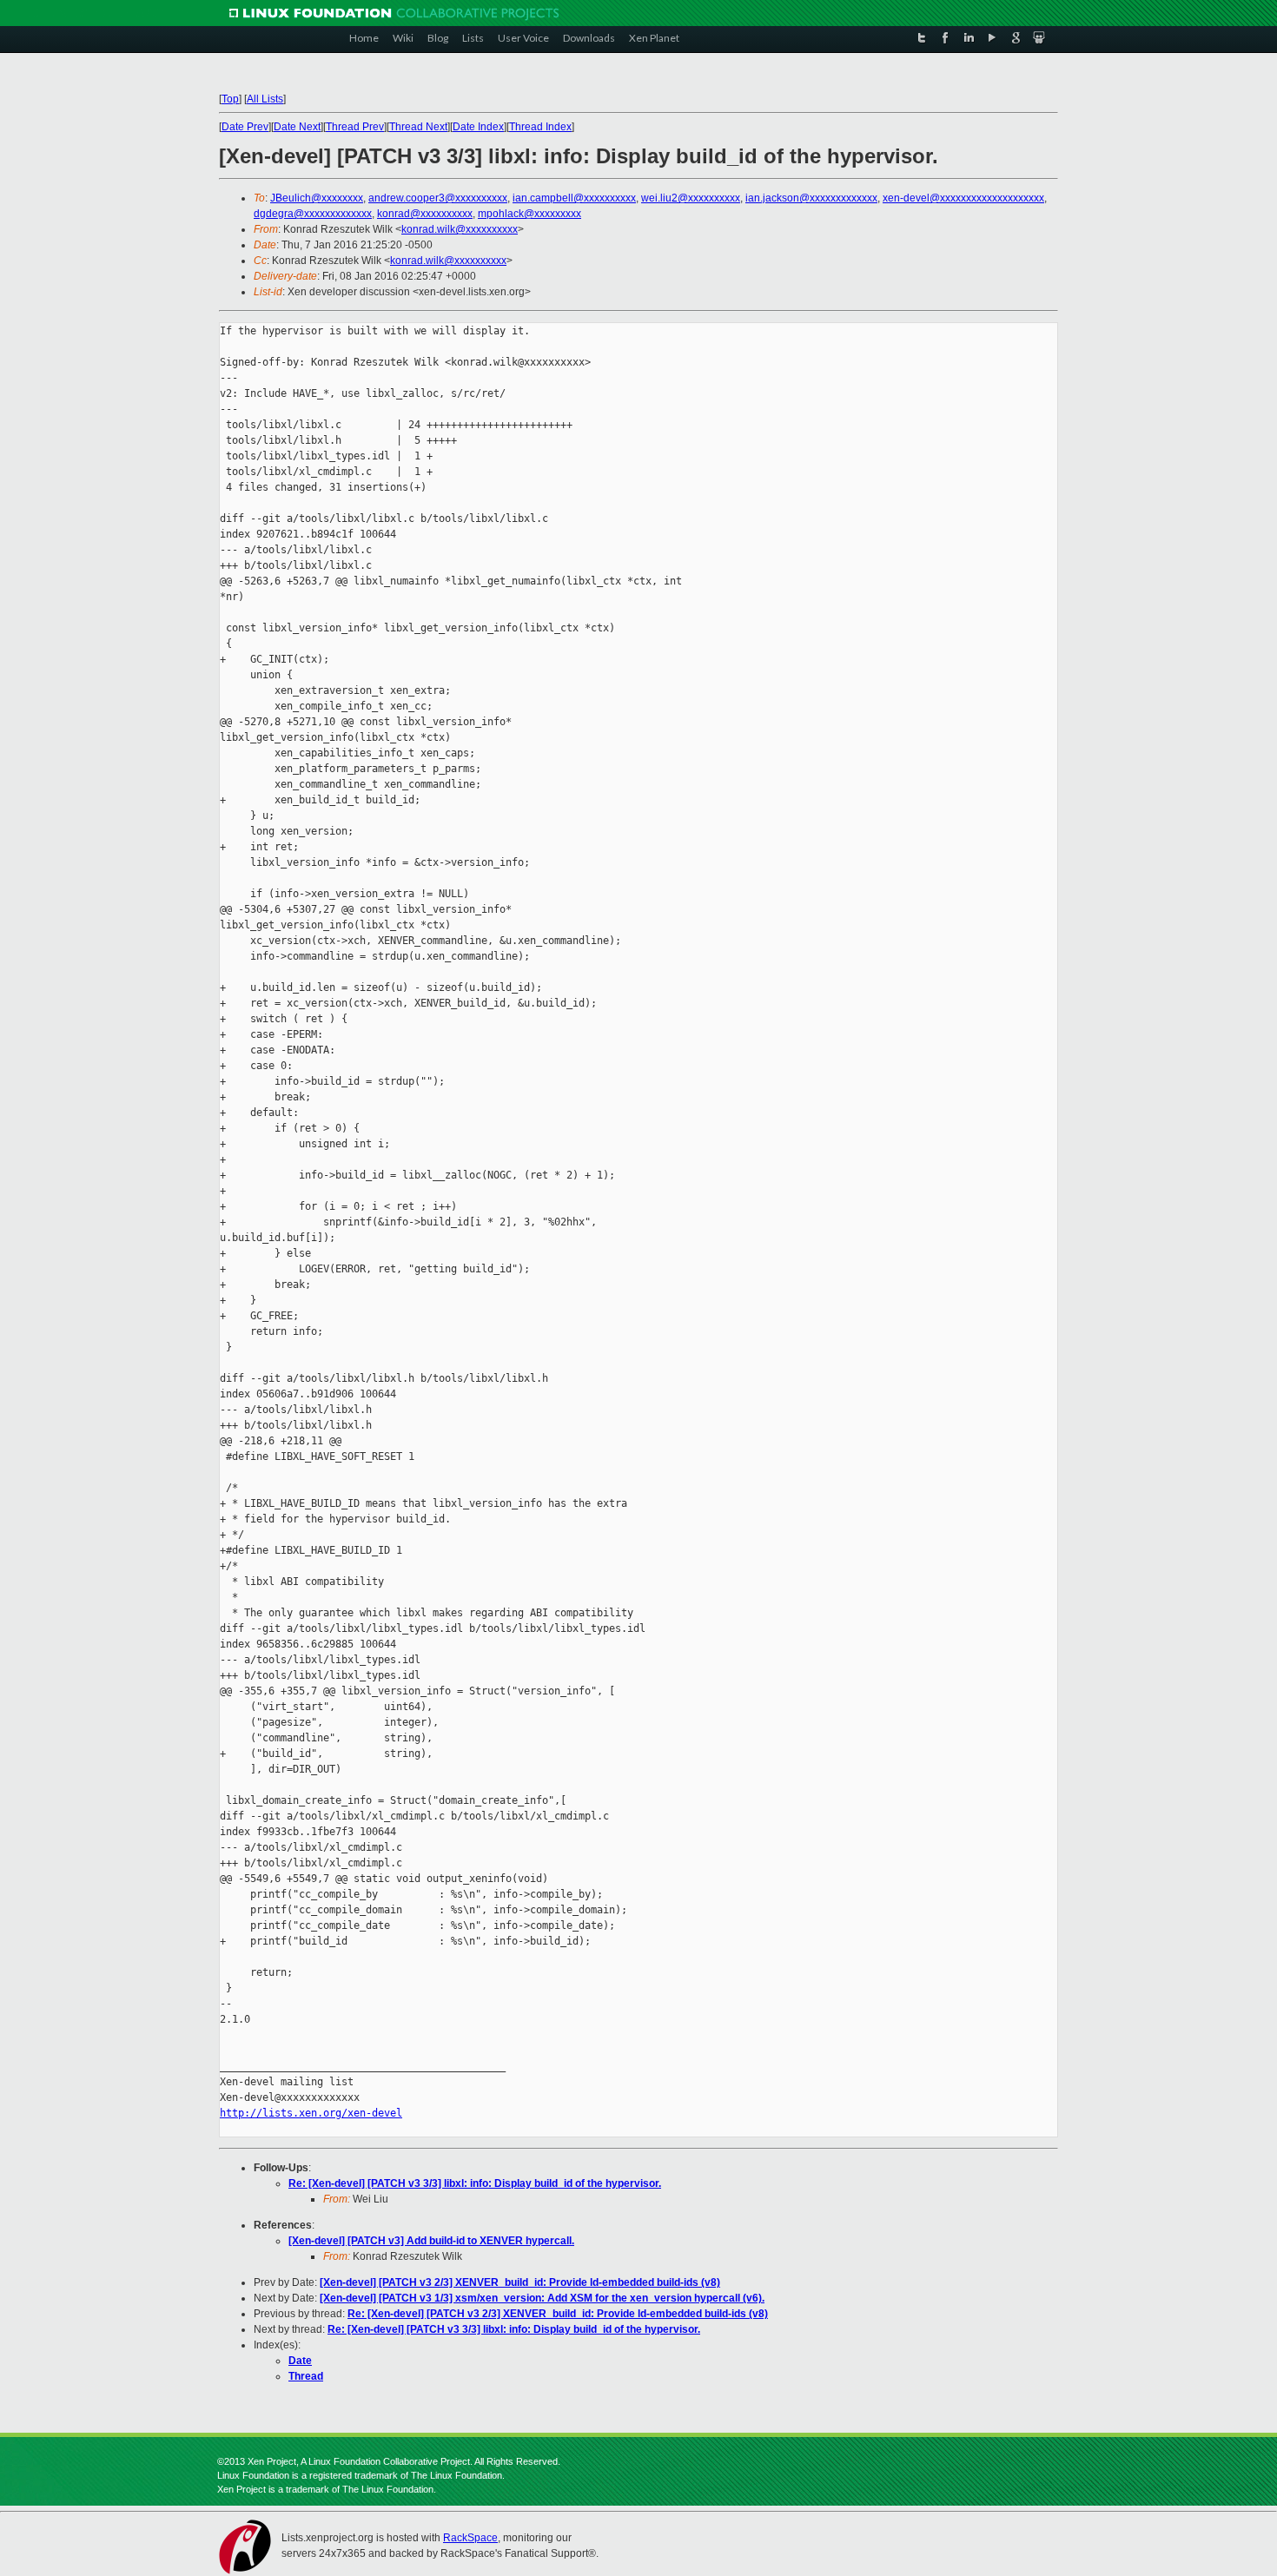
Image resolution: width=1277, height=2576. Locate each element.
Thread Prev (355, 127)
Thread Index (540, 127)
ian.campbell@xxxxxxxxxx (574, 198)
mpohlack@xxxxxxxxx (529, 214)
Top (230, 99)
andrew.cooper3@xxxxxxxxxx (438, 198)
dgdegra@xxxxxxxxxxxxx (313, 214)
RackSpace (470, 2538)
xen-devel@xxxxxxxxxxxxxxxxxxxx (963, 198)
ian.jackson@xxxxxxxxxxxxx (811, 198)
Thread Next (418, 127)
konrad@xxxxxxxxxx (425, 214)
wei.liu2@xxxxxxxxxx (691, 198)
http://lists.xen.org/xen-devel (311, 2113)
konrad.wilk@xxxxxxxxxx (460, 229)
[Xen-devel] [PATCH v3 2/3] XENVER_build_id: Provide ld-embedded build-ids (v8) (520, 2282)
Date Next (297, 127)
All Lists (265, 99)
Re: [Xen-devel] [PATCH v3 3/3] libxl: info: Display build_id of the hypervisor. (475, 2183)
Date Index (478, 127)
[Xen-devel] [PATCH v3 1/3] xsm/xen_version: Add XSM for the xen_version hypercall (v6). (542, 2298)
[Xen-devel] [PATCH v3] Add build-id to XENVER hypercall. (431, 2241)
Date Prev (245, 127)
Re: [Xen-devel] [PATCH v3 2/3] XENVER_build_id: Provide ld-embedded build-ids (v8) (558, 2314)
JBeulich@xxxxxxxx (317, 198)
